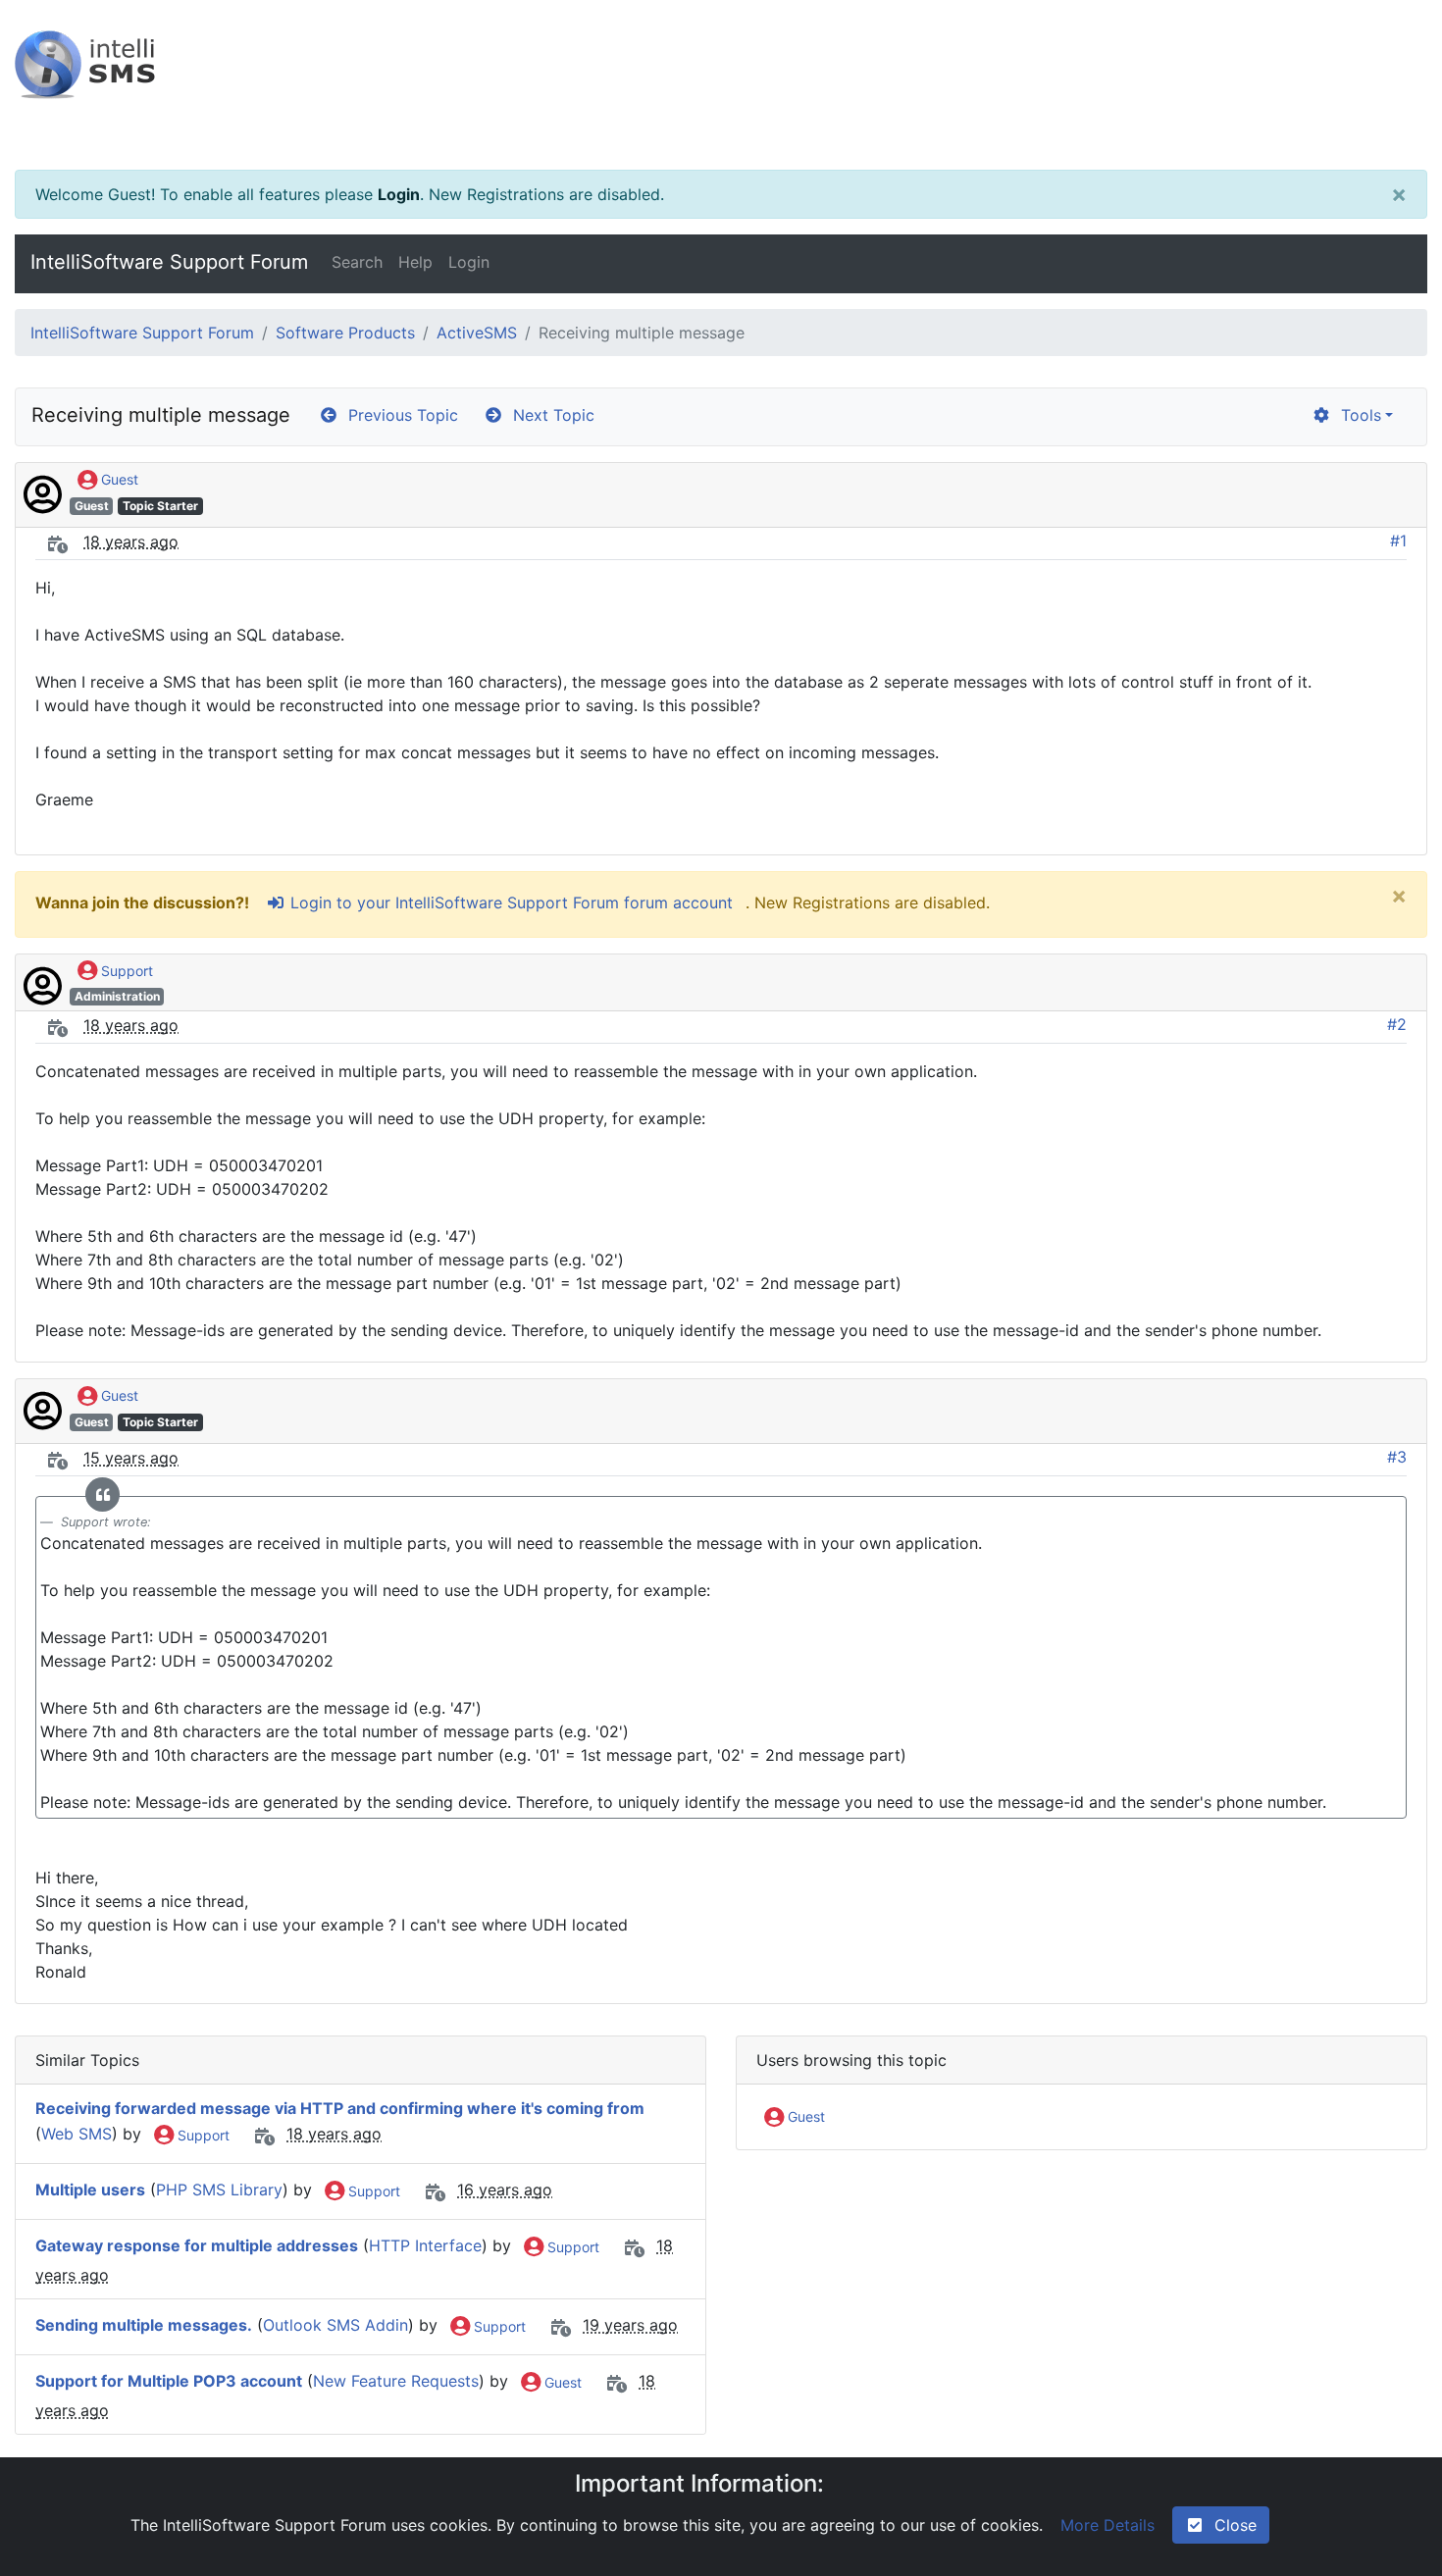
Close (1231, 2525)
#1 (1398, 541)
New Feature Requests (396, 2382)
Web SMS (77, 2135)
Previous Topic (398, 415)
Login (399, 194)
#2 (1397, 1024)
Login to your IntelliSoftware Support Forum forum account (509, 902)
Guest (118, 479)
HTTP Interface (425, 2246)
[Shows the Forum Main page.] (721, 85)
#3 (1397, 1457)
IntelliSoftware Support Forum (169, 262)
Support (125, 971)
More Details (1107, 2525)
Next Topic (549, 415)
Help (415, 262)
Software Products (345, 333)
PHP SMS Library (219, 2190)
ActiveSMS (477, 333)
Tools (1356, 415)
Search (357, 262)
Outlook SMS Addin (335, 2326)
